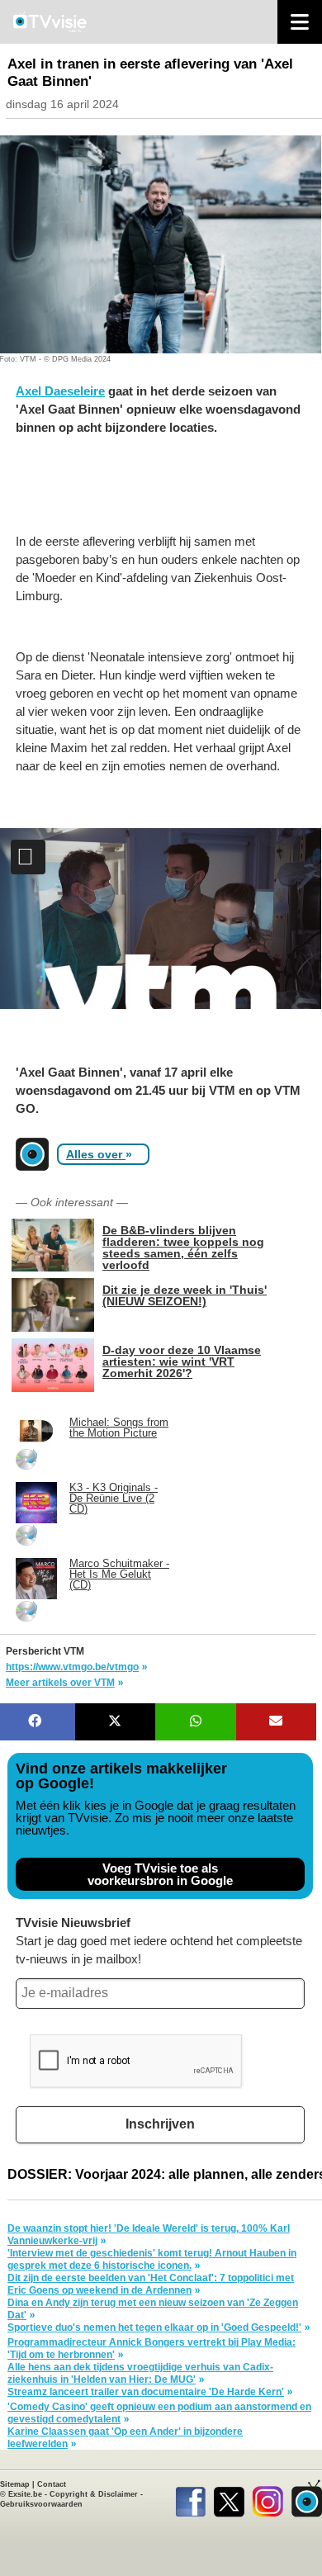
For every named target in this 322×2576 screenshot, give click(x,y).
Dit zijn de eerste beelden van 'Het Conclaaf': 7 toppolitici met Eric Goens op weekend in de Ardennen (151, 2284)
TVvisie (307, 2498)
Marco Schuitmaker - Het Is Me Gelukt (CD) (119, 1574)
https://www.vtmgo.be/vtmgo (72, 1667)
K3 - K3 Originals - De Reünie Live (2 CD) (114, 1498)
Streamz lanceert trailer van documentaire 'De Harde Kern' (146, 2392)
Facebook (190, 2498)
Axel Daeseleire (60, 391)
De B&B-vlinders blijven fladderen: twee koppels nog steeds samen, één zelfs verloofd (183, 1247)
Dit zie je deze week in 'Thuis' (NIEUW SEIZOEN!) (185, 1295)
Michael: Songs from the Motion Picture (119, 1428)
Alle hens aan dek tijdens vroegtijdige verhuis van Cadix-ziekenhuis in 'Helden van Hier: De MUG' (140, 2373)
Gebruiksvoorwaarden (41, 2504)
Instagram (268, 2498)
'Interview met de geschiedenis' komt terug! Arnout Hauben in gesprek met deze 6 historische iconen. (152, 2259)
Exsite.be (25, 2494)
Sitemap (15, 2484)
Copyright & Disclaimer (94, 2494)
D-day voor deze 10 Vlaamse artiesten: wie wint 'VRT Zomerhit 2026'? (182, 1361)
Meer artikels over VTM (60, 1683)
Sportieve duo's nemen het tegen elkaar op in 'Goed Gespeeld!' (154, 2327)
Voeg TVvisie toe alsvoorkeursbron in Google (160, 1874)
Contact (52, 2484)
